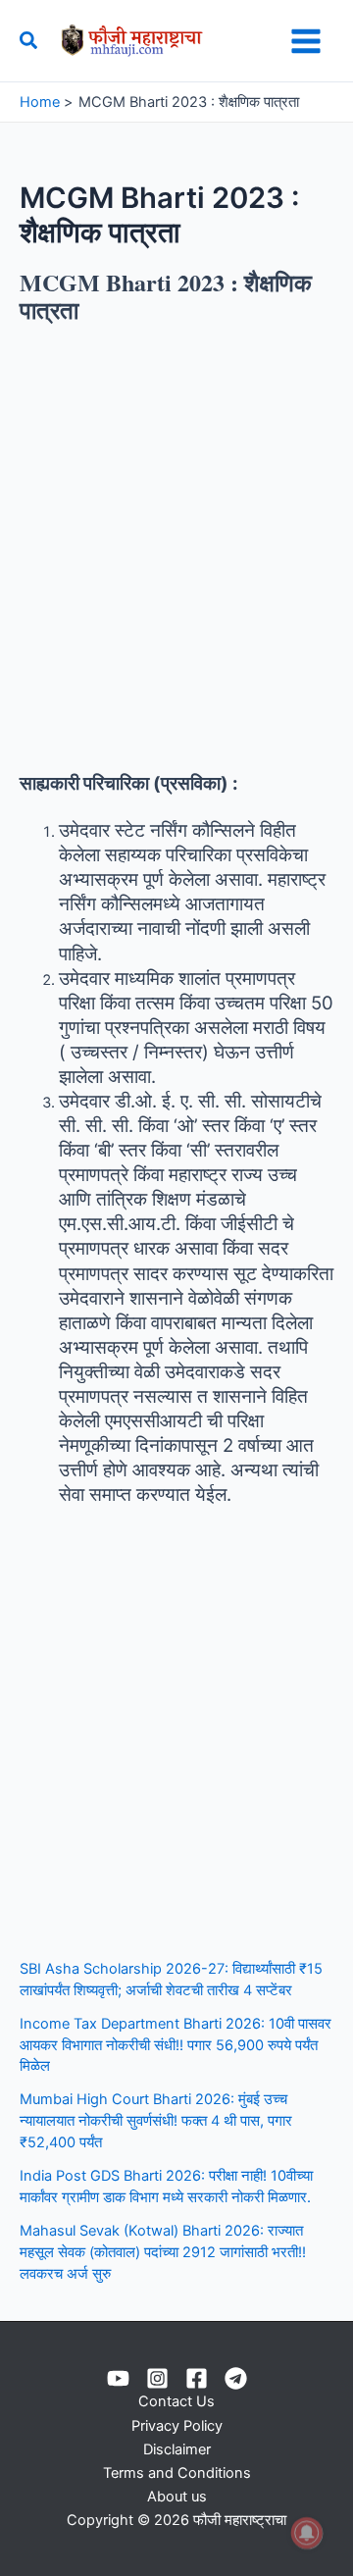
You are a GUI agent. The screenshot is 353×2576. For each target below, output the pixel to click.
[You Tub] (118, 2378)
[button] (29, 41)
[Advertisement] (176, 548)
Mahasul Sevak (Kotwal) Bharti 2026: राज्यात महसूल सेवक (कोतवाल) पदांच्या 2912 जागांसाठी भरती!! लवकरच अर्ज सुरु (163, 2252)
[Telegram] (236, 2378)
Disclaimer (177, 2449)
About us (177, 2497)
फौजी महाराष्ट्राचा (238, 40)
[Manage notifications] (307, 2533)
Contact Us (176, 2401)
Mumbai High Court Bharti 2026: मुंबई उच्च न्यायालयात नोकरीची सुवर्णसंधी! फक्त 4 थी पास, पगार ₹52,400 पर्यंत (156, 2121)
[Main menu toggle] (306, 41)
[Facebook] (197, 2378)
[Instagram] (157, 2378)
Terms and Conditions (177, 2473)
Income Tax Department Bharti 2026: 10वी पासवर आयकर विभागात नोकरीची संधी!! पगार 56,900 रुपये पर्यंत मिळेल (176, 2045)
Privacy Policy (177, 2426)
